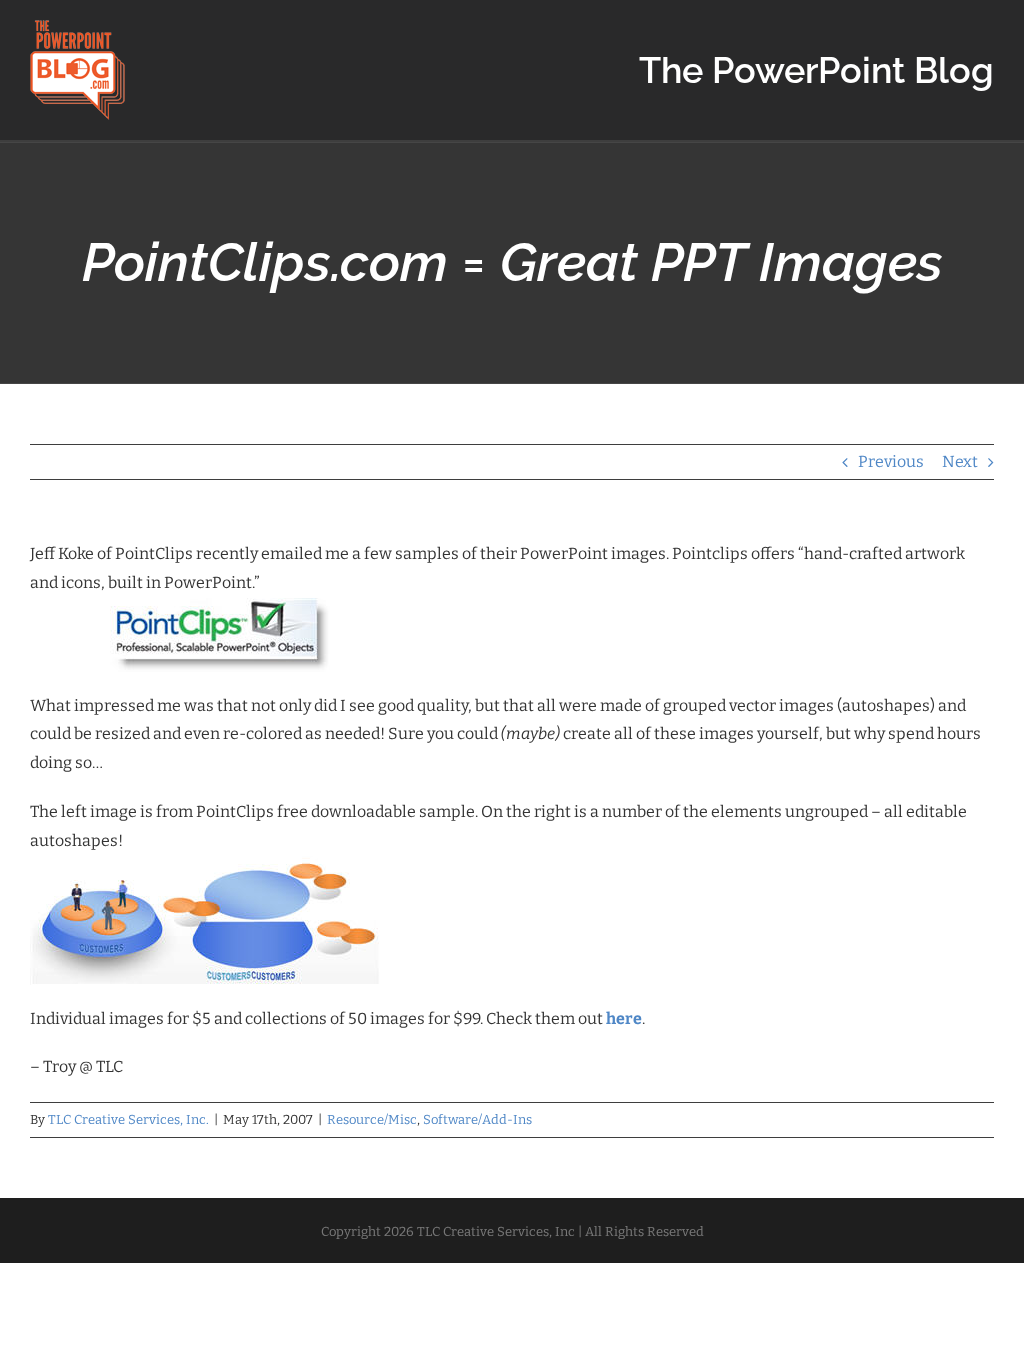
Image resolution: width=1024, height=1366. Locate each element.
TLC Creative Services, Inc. (128, 1119)
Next (960, 461)
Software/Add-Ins (477, 1119)
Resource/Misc (372, 1119)
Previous (891, 461)
